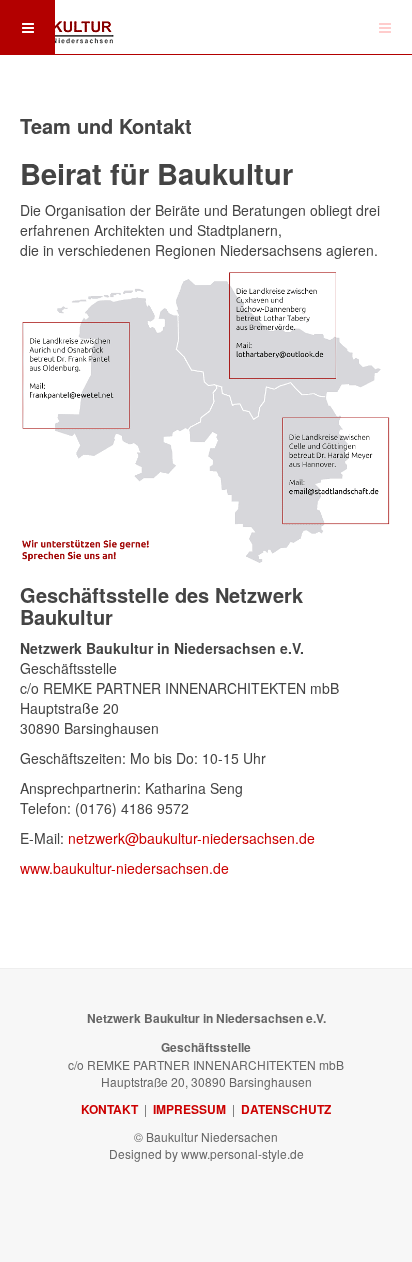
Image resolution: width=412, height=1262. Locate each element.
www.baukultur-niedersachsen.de (124, 868)
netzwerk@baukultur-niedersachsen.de (191, 838)
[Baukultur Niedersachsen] (60, 25)
